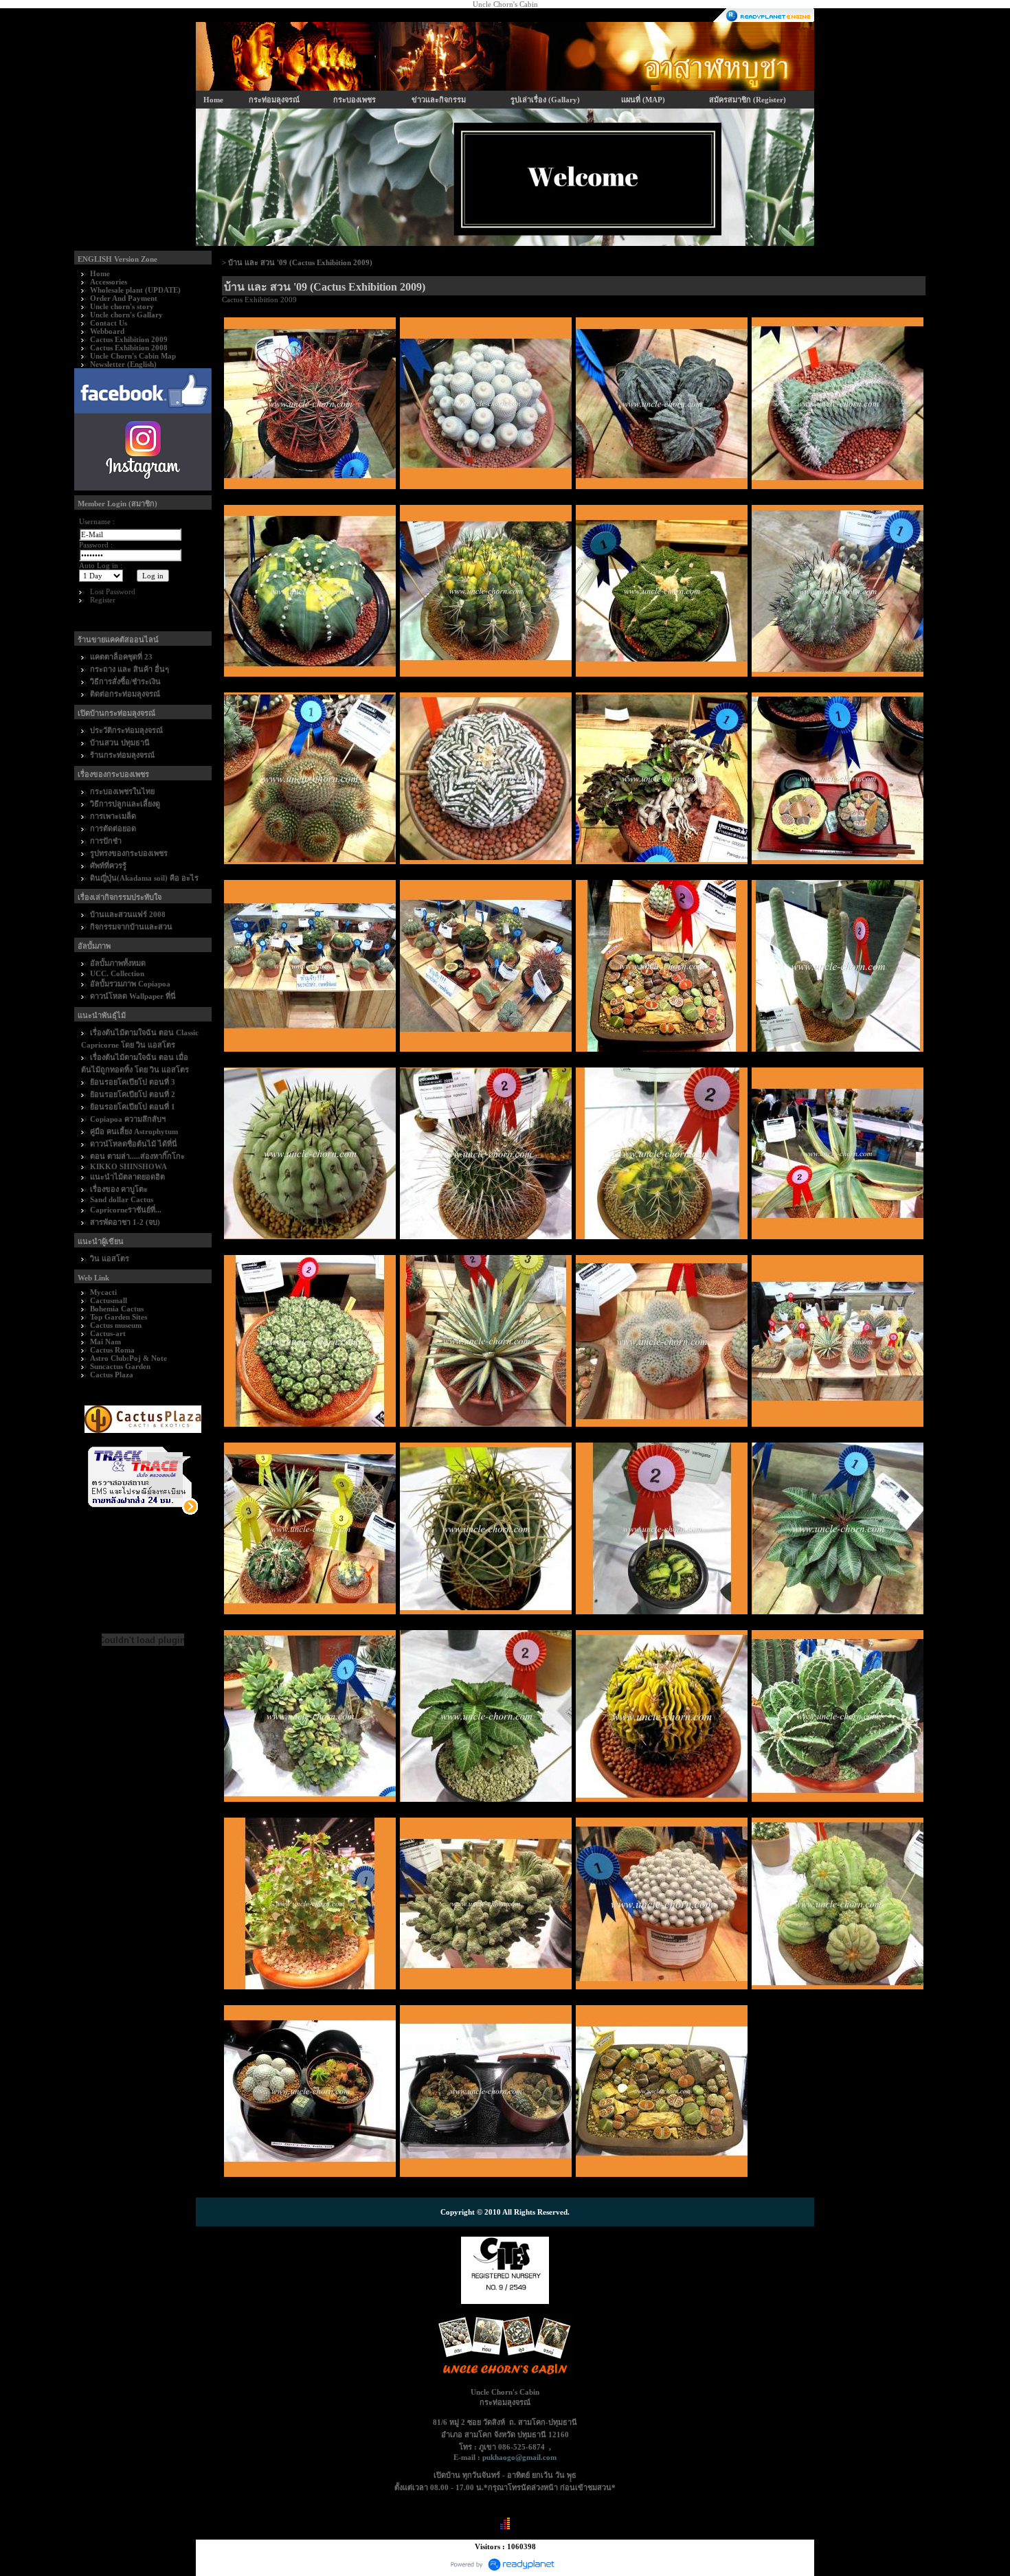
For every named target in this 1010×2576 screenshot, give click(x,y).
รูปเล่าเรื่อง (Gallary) (545, 100)
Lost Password (113, 591)
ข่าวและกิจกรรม (439, 100)
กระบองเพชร (355, 100)
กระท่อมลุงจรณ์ (274, 100)
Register (103, 600)
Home (213, 100)
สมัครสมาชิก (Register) (748, 100)
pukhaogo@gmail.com (519, 2457)
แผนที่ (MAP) (643, 100)
